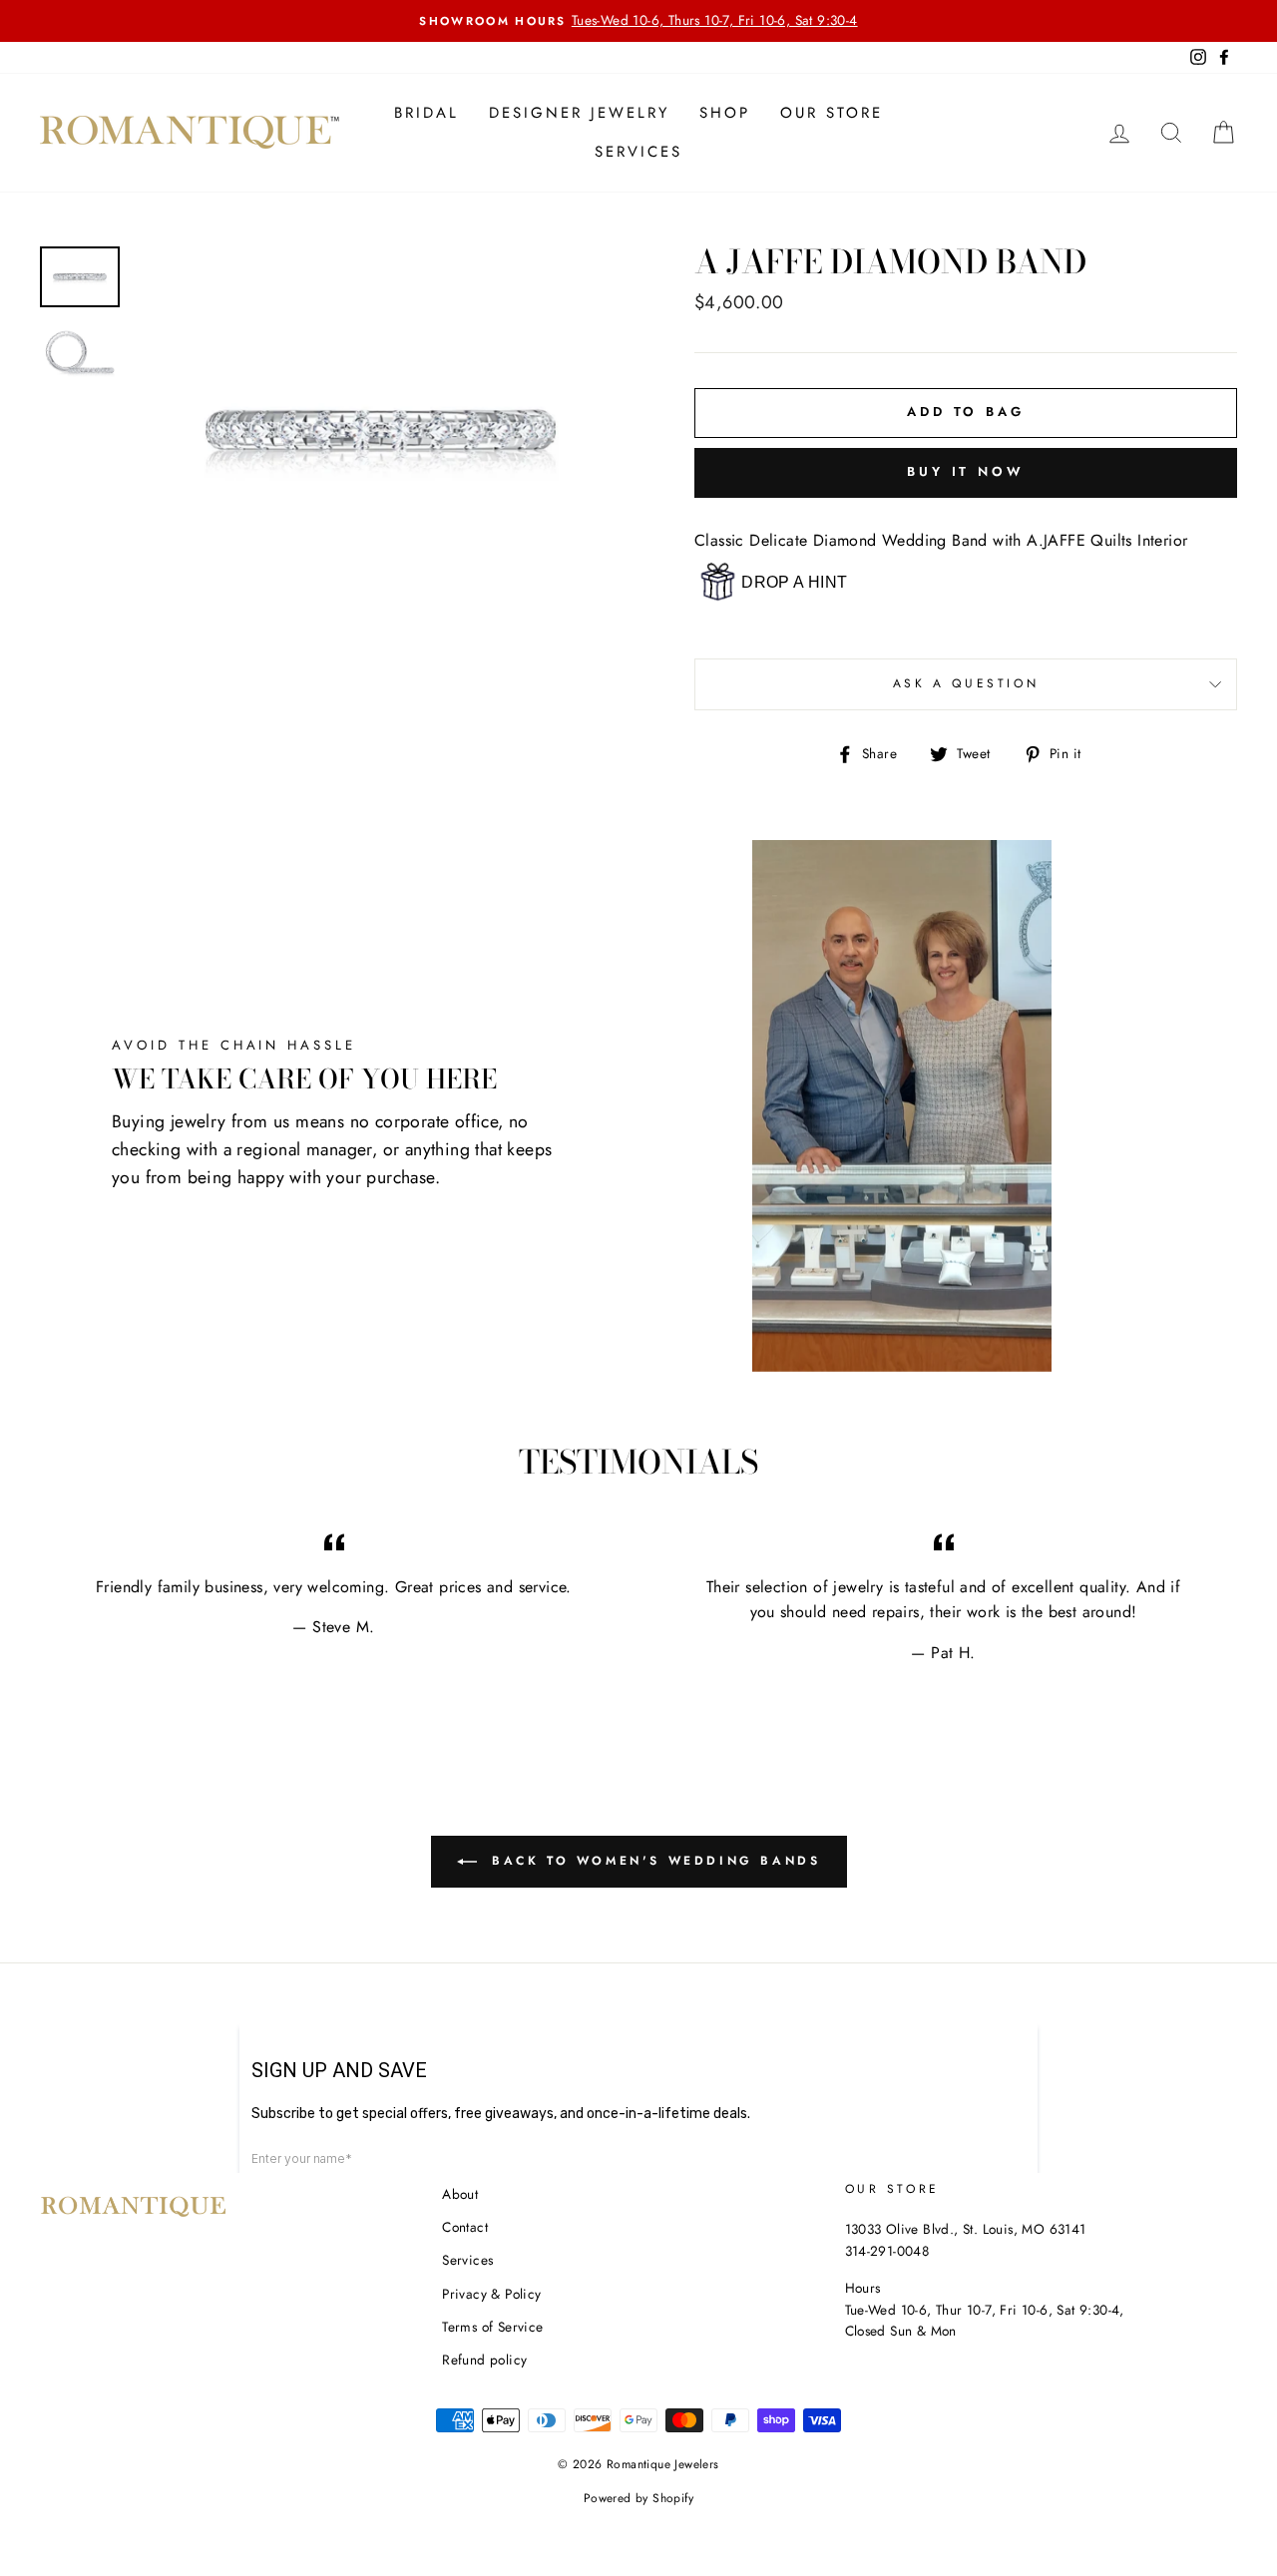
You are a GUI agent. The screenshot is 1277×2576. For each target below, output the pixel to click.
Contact (465, 2227)
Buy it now (966, 471)
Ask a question (966, 683)
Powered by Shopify (638, 2498)
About (460, 2194)
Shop (725, 113)
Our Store (832, 113)
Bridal (426, 113)
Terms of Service (492, 2327)
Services (638, 152)
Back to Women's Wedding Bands (653, 1860)
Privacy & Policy (491, 2294)
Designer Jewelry (579, 113)
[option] (638, 21)
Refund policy (484, 2360)
